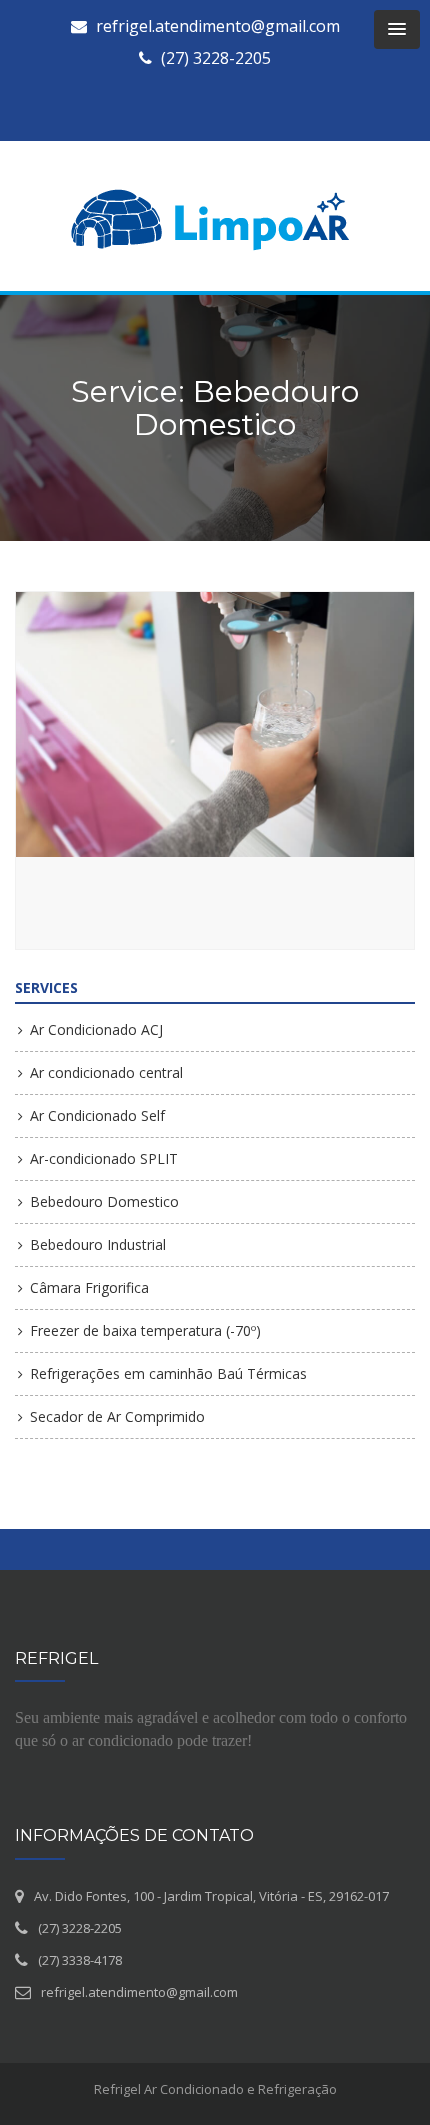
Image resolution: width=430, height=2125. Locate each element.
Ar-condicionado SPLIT (104, 1158)
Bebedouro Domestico (104, 1201)
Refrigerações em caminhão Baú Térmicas (168, 1373)
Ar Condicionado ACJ (96, 1029)
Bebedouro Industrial (98, 1244)
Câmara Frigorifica (89, 1287)
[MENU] (397, 29)
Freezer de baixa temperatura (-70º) (145, 1330)
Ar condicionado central (106, 1072)
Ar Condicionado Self (97, 1115)
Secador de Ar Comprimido (117, 1416)
